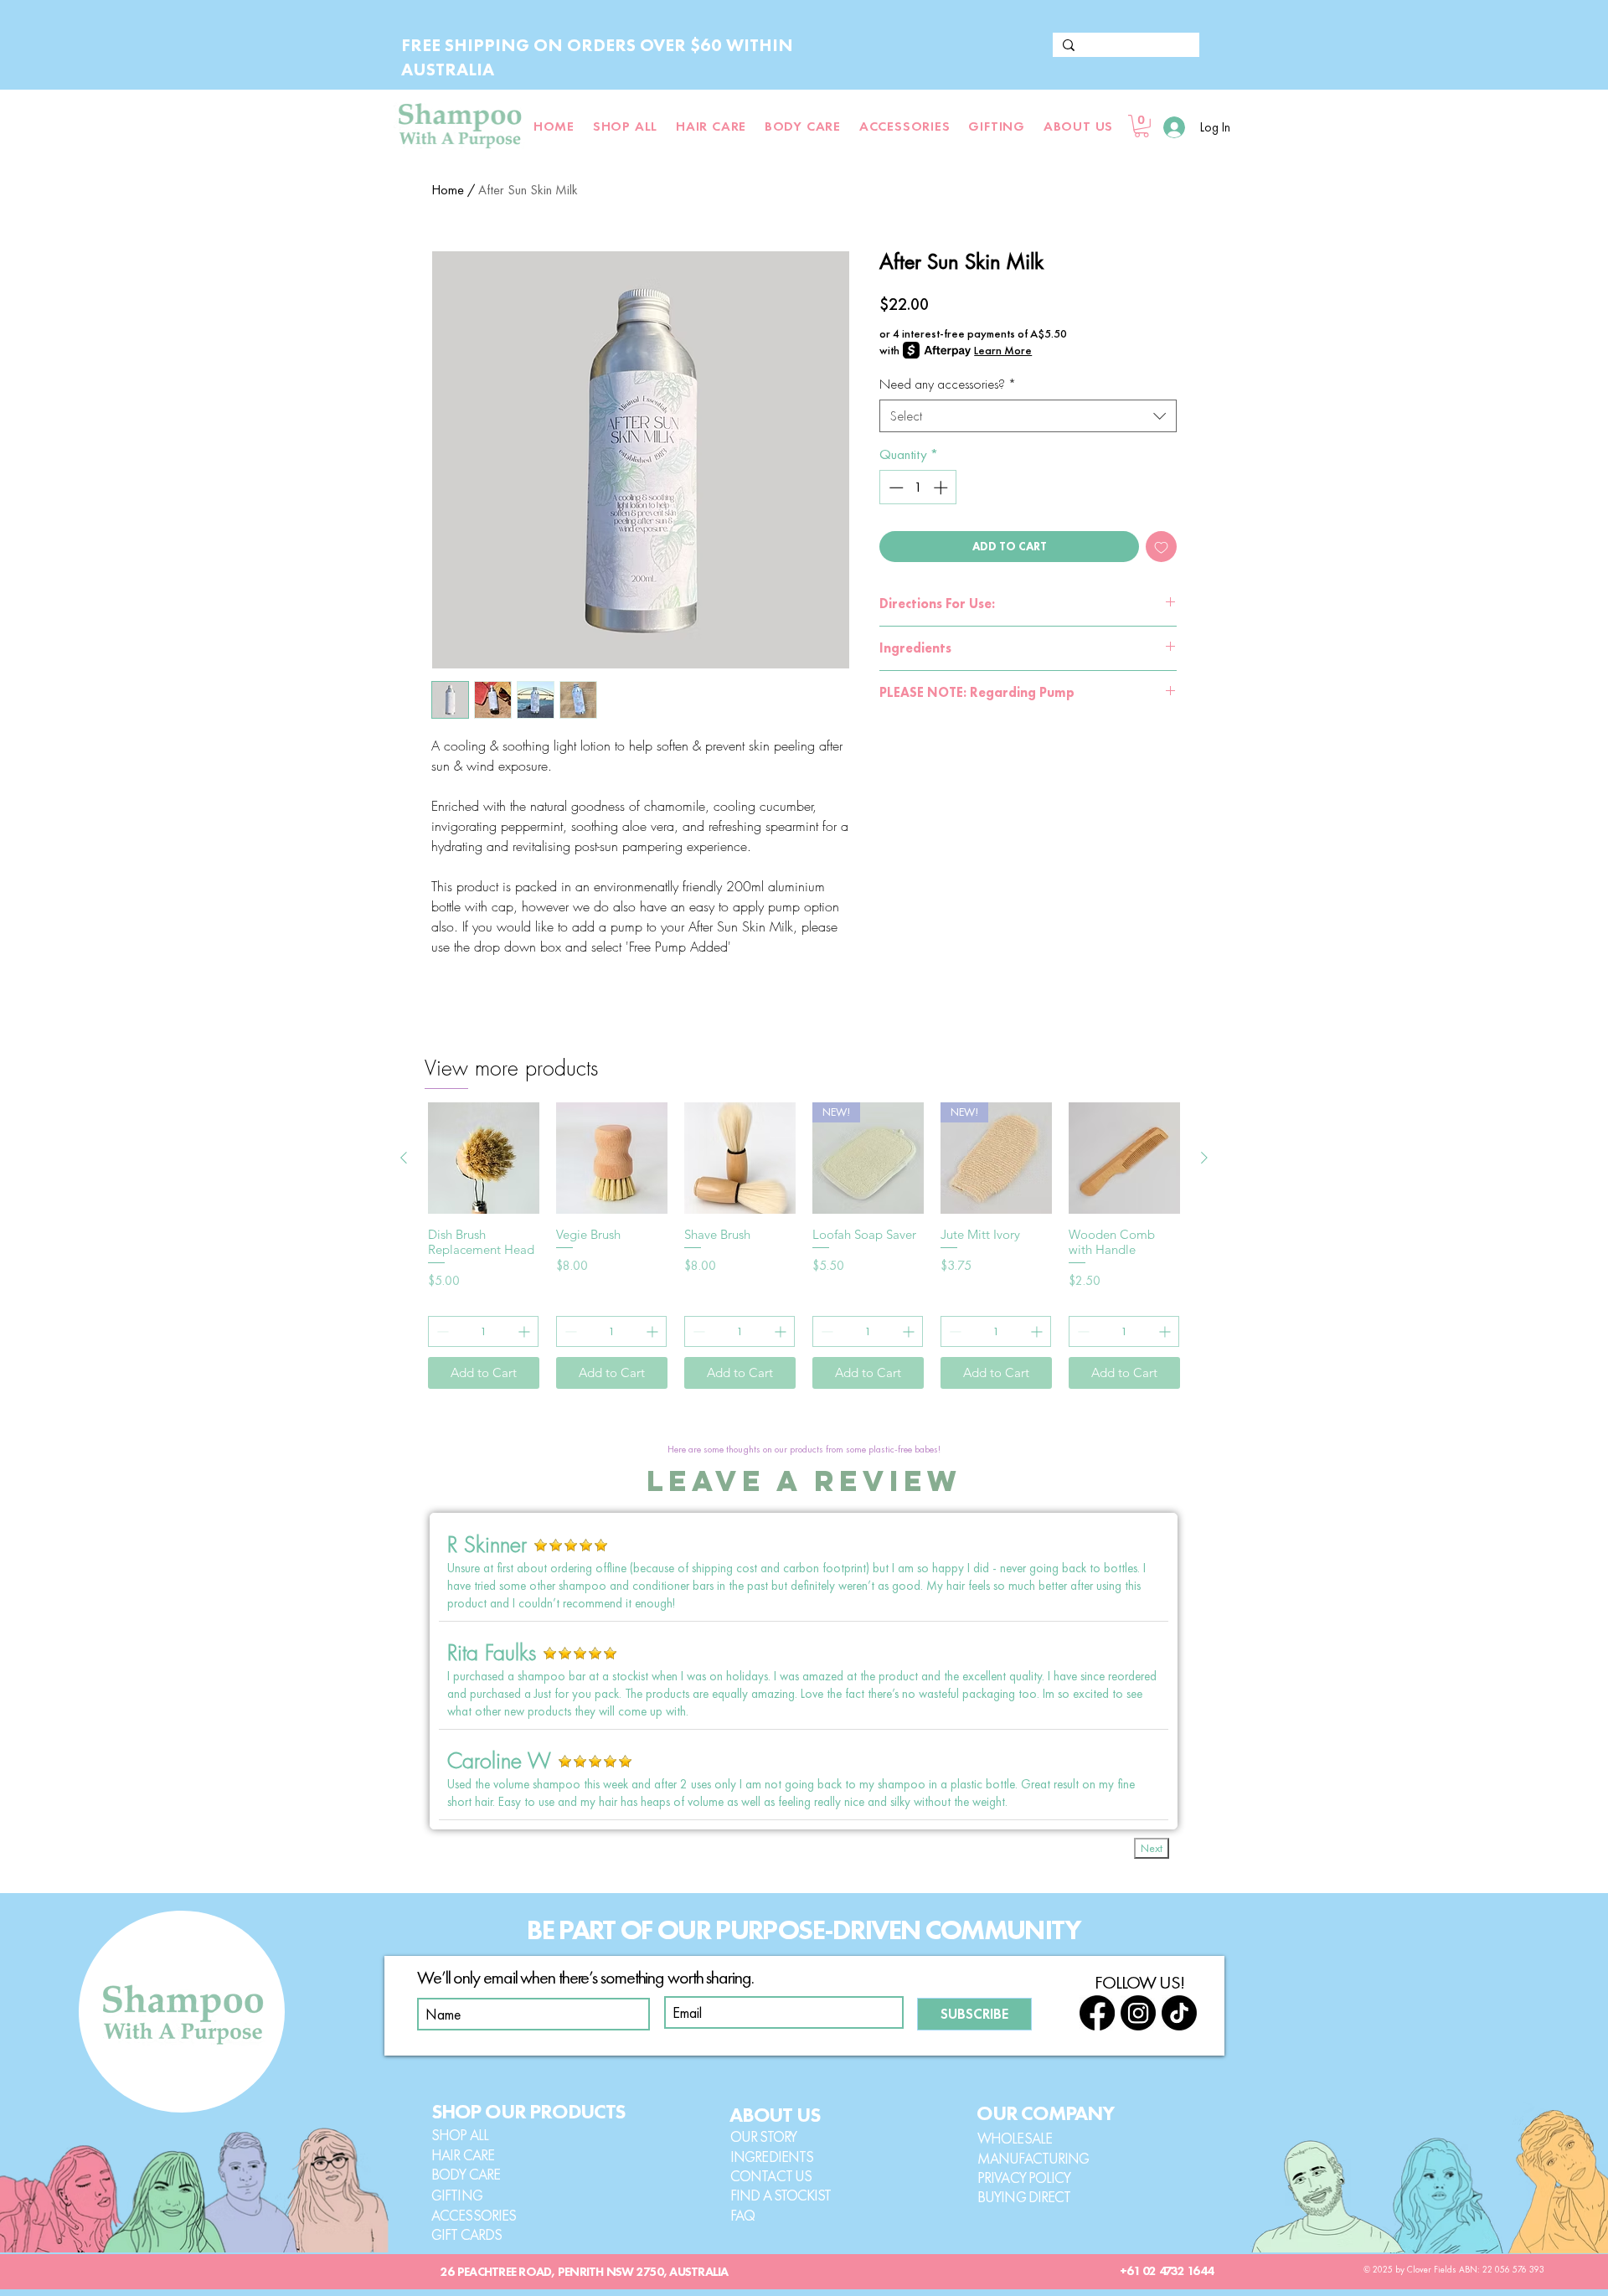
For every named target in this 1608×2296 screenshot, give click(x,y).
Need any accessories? (948, 384)
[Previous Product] (404, 1158)
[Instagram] (1138, 2013)
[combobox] (1028, 416)
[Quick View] (484, 1158)
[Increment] (942, 488)
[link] (1142, 126)
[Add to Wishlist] (1161, 547)
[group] (804, 1246)
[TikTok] (1179, 2013)
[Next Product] (1204, 1158)
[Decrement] (894, 488)
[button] (1078, 126)
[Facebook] (1097, 2013)
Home (448, 190)
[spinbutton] (918, 488)
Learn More (1003, 350)
